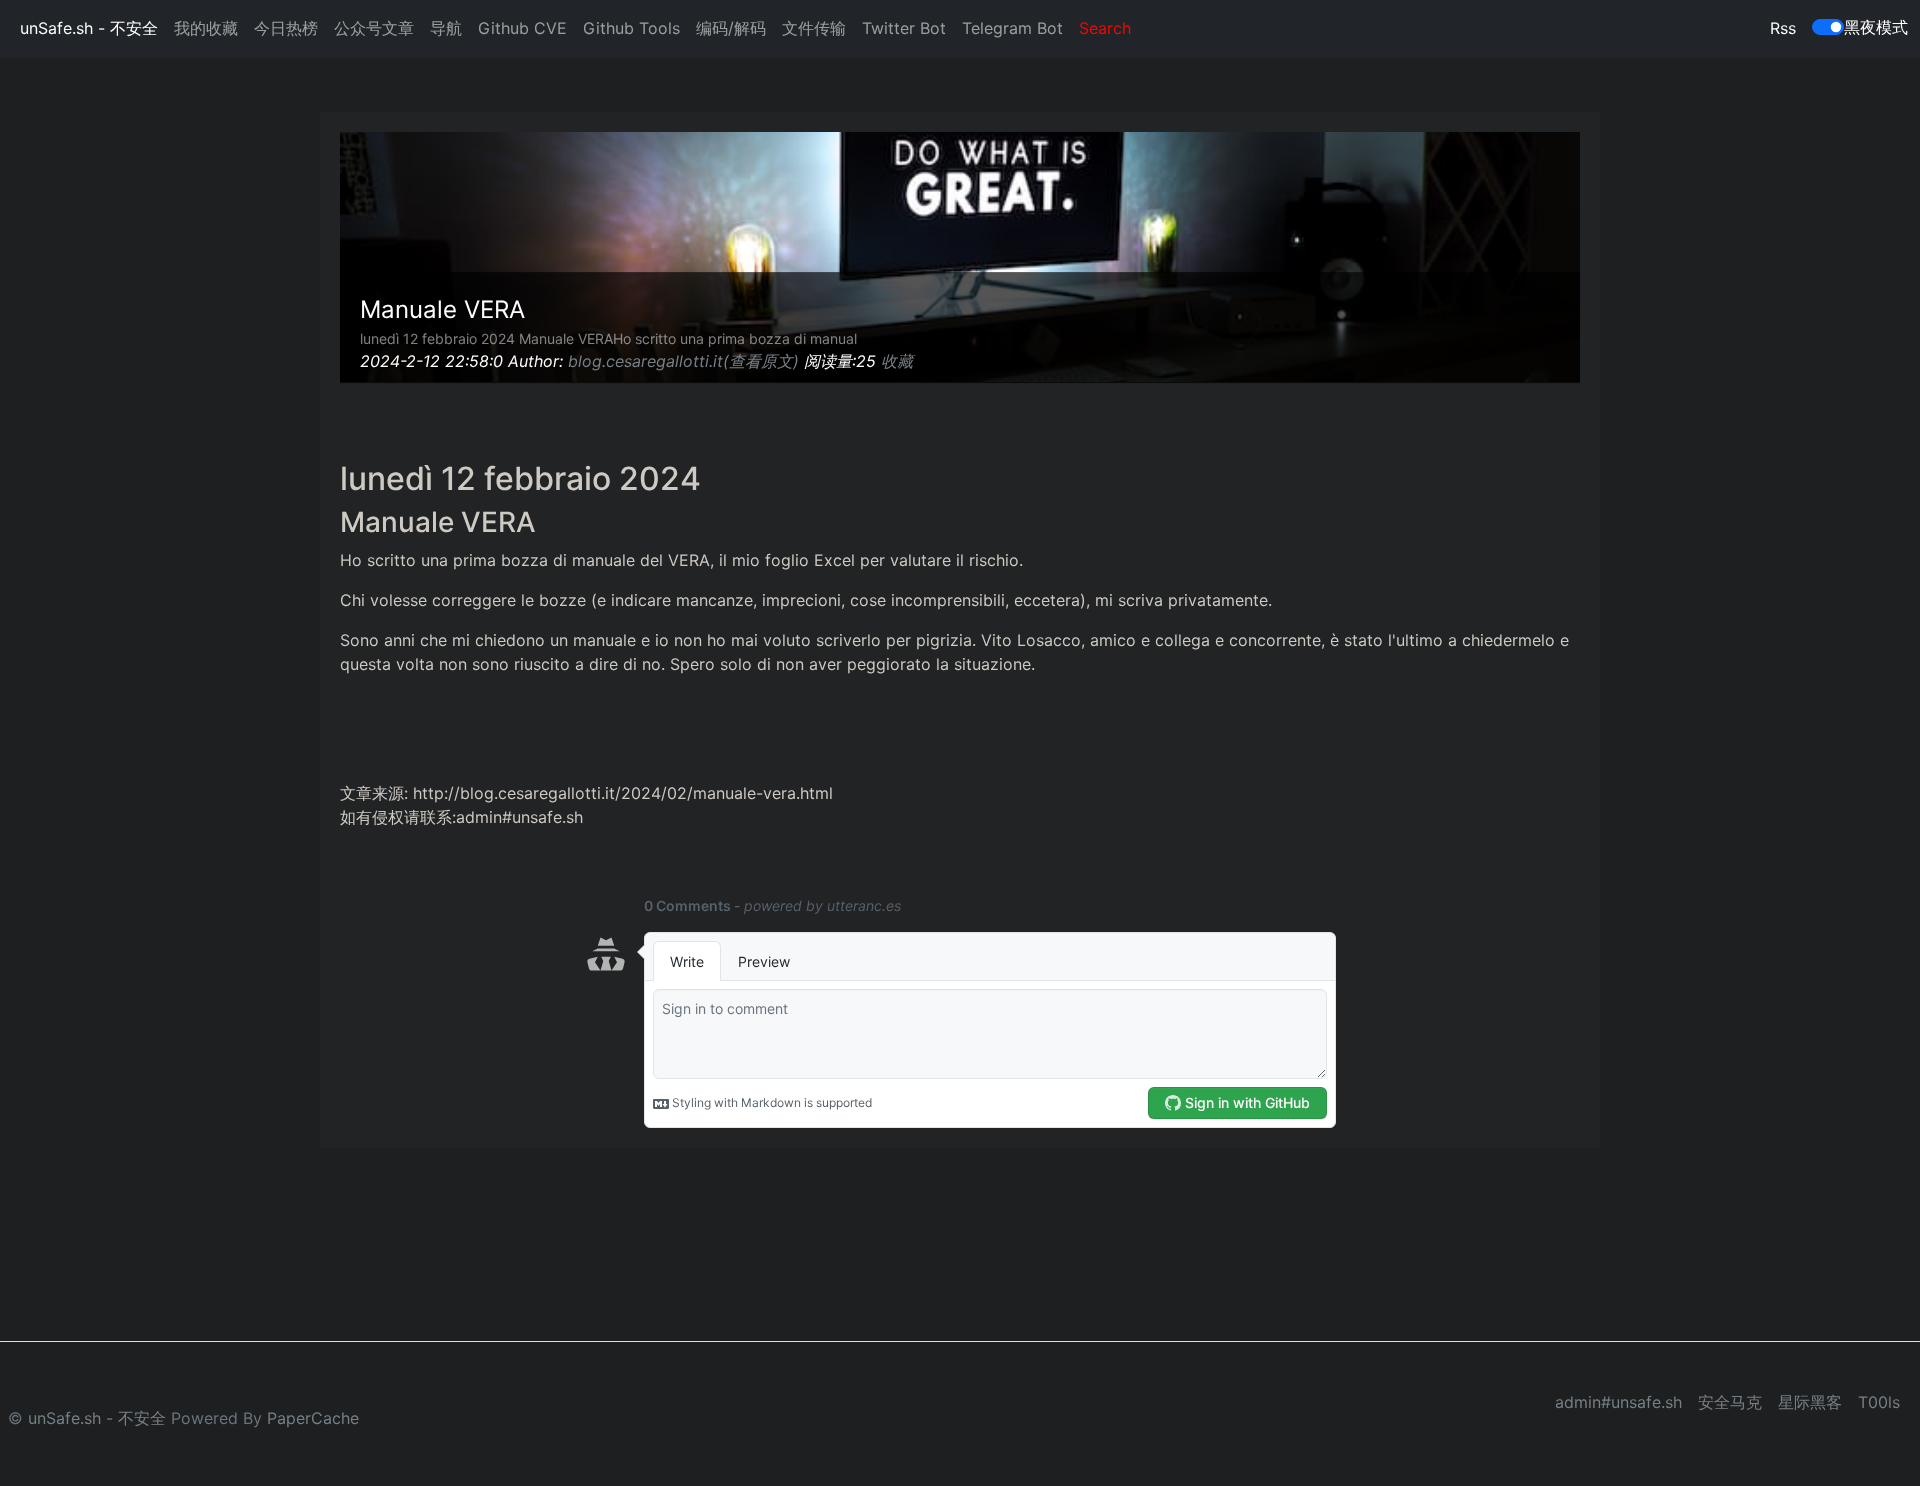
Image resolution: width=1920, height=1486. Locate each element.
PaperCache (313, 1418)
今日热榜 (286, 28)
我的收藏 (206, 28)
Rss (1783, 28)
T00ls (1879, 1402)
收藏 (897, 361)
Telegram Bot (1012, 28)
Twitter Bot (904, 28)
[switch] (1828, 27)
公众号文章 (374, 28)
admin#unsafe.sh (1618, 1402)
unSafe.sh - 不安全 (89, 28)
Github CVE (522, 28)
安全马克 (1730, 1402)
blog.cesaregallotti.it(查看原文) (683, 361)
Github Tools (631, 28)
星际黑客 (1810, 1402)
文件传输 (814, 28)
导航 (446, 28)
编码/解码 (731, 28)
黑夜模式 (1876, 27)
